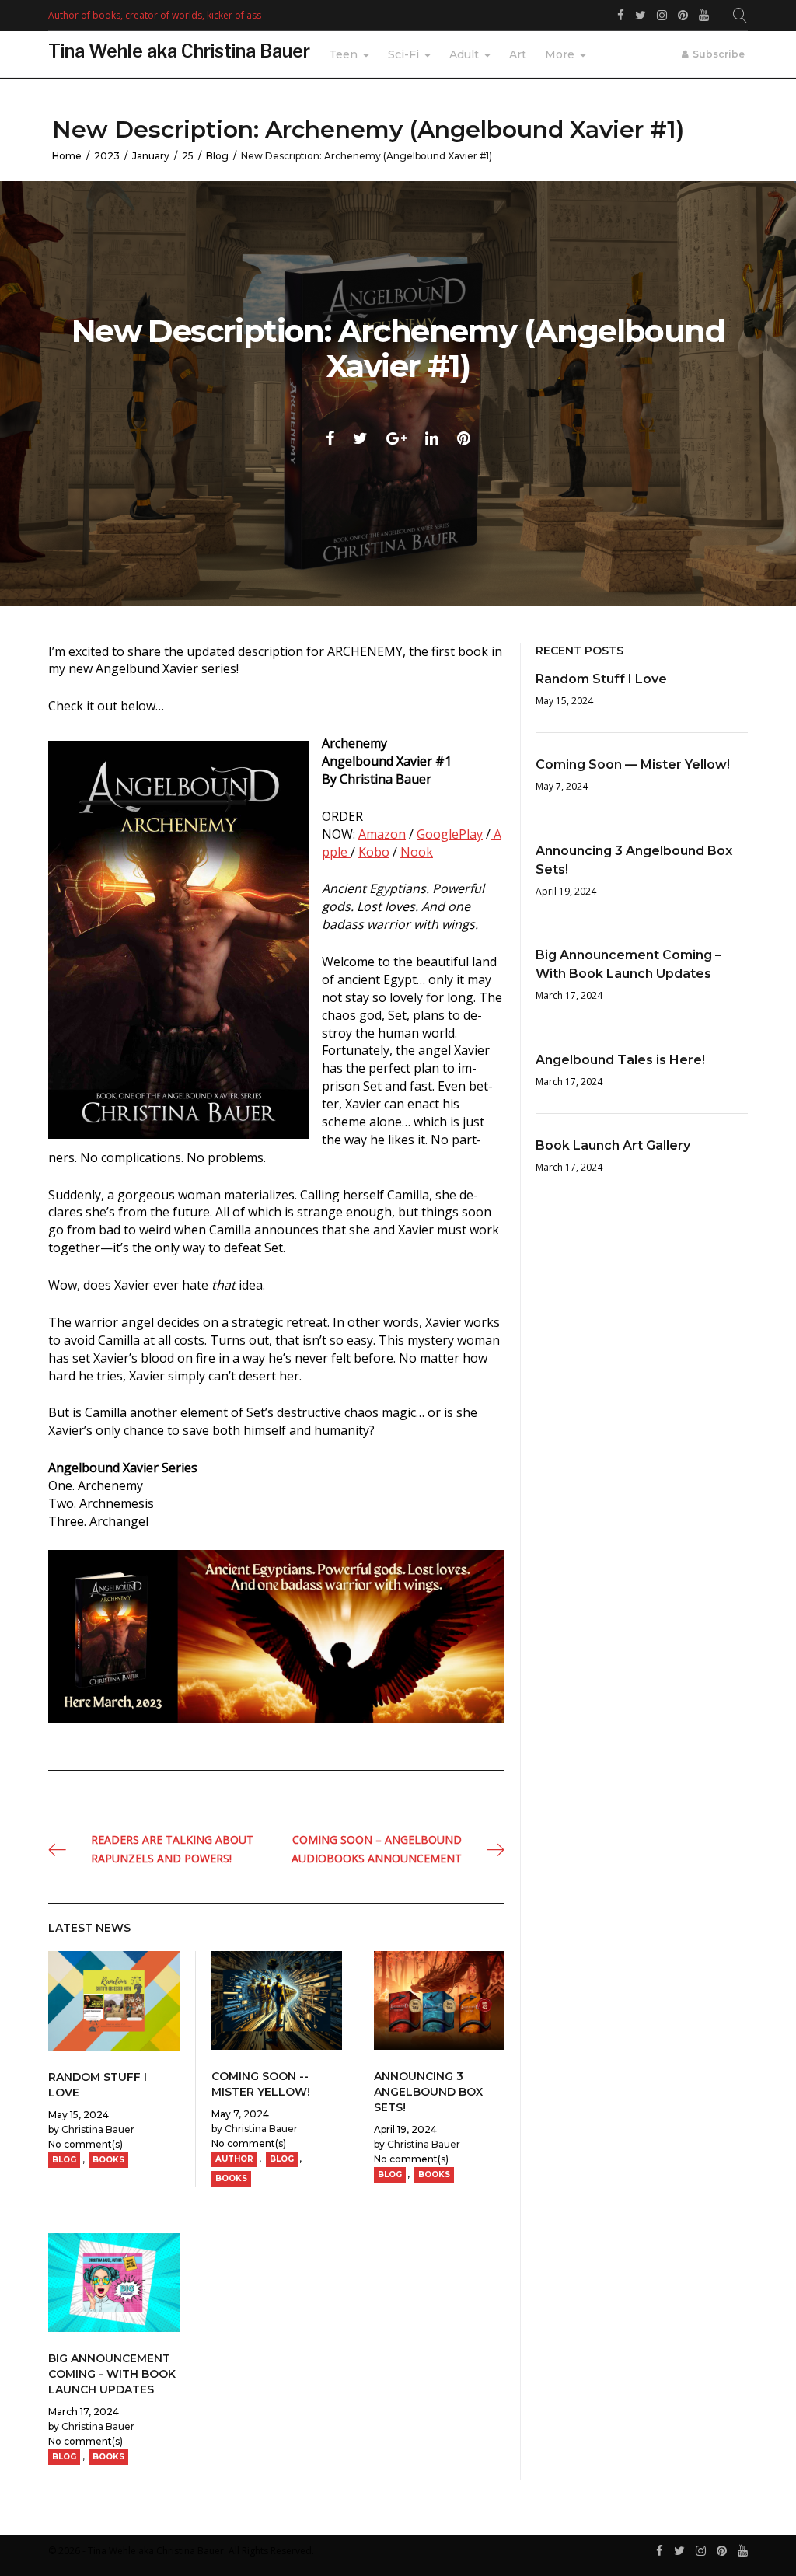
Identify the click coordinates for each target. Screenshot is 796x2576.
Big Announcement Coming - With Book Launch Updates (112, 2374)
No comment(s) (86, 2144)
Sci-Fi (403, 54)
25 (188, 156)
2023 (107, 156)
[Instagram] (701, 2552)
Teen (343, 54)
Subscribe (719, 54)
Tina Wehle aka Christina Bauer (179, 51)
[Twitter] (679, 2552)
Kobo (374, 852)
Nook (417, 852)
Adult (464, 54)
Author (234, 2159)
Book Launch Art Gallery (613, 1145)
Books (108, 2160)
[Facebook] (660, 2552)
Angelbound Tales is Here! (620, 1060)
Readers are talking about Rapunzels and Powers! (172, 1849)
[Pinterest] (722, 2552)
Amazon (382, 834)
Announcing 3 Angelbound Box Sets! (428, 2092)
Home (67, 156)
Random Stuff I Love (601, 679)
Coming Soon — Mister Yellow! (633, 764)
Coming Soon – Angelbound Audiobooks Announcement (377, 1849)
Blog (217, 156)
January (151, 156)
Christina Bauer (98, 2129)
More (560, 54)
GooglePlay (450, 834)
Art (518, 54)
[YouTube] (743, 2552)
